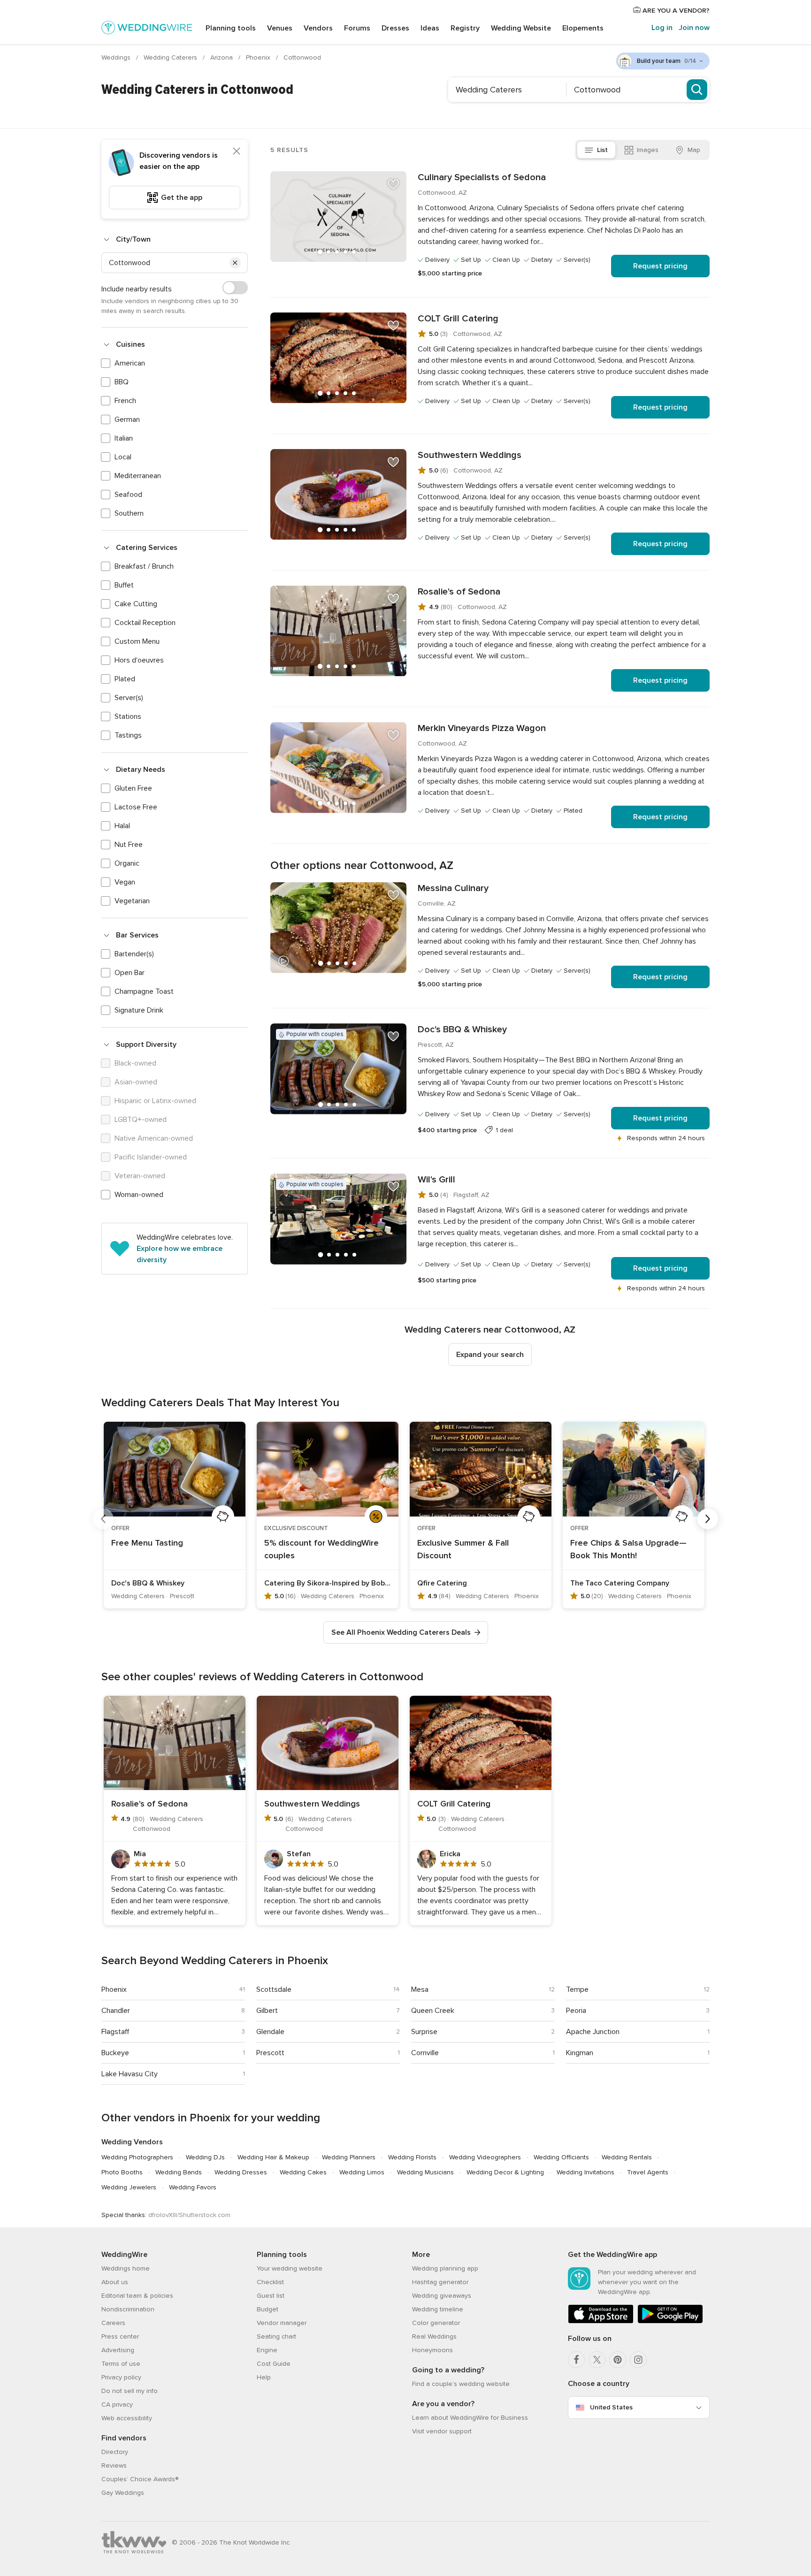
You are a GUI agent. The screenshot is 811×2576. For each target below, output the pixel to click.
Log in (662, 28)
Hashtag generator (440, 2282)
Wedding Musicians (425, 2172)
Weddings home (126, 2268)
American (130, 363)
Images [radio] (648, 150)
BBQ (122, 382)
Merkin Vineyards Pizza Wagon (482, 728)
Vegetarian (132, 901)
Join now (694, 28)
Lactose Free (136, 807)
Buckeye (115, 2053)
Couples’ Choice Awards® (140, 2479)
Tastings (128, 735)
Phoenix (259, 57)
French (125, 401)
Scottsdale (274, 1989)
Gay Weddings (123, 2493)
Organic (127, 863)
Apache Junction (593, 2032)
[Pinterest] (618, 2360)
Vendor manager (282, 2323)
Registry (465, 28)
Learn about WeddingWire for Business (470, 2418)
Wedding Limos (362, 2172)
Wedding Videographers (485, 2157)
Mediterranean (138, 476)
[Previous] (103, 1519)
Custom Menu (137, 641)
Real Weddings (434, 2336)
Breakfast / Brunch (144, 566)
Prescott (270, 2053)
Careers (113, 2323)
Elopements (583, 28)
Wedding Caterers (171, 57)
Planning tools (231, 28)
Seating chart (276, 2336)
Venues (280, 28)
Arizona (222, 57)
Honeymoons (432, 2350)
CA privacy (117, 2405)
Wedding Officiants (561, 2157)
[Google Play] (670, 2321)
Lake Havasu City (130, 2074)
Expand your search (490, 1355)
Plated (125, 679)
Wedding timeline (438, 2309)
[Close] (237, 151)
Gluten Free (133, 788)
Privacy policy (121, 2377)
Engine (267, 2350)
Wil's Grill (436, 1180)
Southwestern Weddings (470, 455)
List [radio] (602, 150)
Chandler (116, 2011)
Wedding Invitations (585, 2172)
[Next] (708, 1519)
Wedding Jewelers (129, 2187)
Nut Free (129, 845)
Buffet (124, 585)
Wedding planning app (445, 2268)
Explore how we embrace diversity (180, 1254)
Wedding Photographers (137, 2157)
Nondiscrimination (128, 2309)
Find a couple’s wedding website (461, 2384)
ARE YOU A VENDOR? (675, 11)
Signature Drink (139, 1010)
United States (611, 2407)
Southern (129, 513)
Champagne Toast (144, 991)
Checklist (270, 2282)
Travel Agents (648, 2172)
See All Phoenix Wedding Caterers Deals (401, 1632)
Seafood (128, 495)
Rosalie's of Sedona (459, 592)
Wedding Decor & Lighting (505, 2172)
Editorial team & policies (137, 2296)
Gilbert (267, 2011)
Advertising (118, 2350)
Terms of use (121, 2364)
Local (123, 457)
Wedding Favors (193, 2187)
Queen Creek (433, 2011)
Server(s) (129, 698)
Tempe (577, 1989)
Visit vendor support (442, 2431)
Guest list (271, 2296)
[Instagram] (638, 2360)
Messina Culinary (453, 888)
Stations (128, 716)
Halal (122, 826)
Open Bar (130, 973)
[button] (235, 263)
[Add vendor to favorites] (393, 184)
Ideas (430, 28)
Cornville (425, 2053)
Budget (268, 2309)
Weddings (117, 57)
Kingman (580, 2053)
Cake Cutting (136, 604)
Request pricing (660, 266)
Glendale (270, 2032)
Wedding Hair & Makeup (273, 2157)
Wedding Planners (349, 2157)
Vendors (318, 28)
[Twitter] (597, 2360)
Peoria (576, 2011)
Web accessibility (127, 2418)
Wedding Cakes (303, 2172)
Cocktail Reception (145, 623)
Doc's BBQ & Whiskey (462, 1029)
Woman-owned (139, 1195)
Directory (115, 2452)
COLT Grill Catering (458, 319)
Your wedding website (290, 2268)
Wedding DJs (205, 2157)
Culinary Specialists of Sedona (482, 177)
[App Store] (601, 2321)
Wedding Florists (412, 2157)
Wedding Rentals (627, 2157)
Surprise (424, 2032)
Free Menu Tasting (147, 1543)
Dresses (395, 28)
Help (264, 2377)
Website (521, 28)
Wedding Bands (179, 2172)
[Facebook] (576, 2360)
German (127, 419)
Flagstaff (115, 2032)
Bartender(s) (134, 954)
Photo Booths (122, 2172)
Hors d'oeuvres (139, 660)
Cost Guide (274, 2364)
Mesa (420, 1989)
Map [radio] (694, 150)
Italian (124, 438)
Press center (120, 2336)
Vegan (125, 882)
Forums (357, 28)
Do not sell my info (130, 2391)
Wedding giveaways (442, 2296)
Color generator (436, 2323)
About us (115, 2282)
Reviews (114, 2465)
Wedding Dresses (241, 2172)
